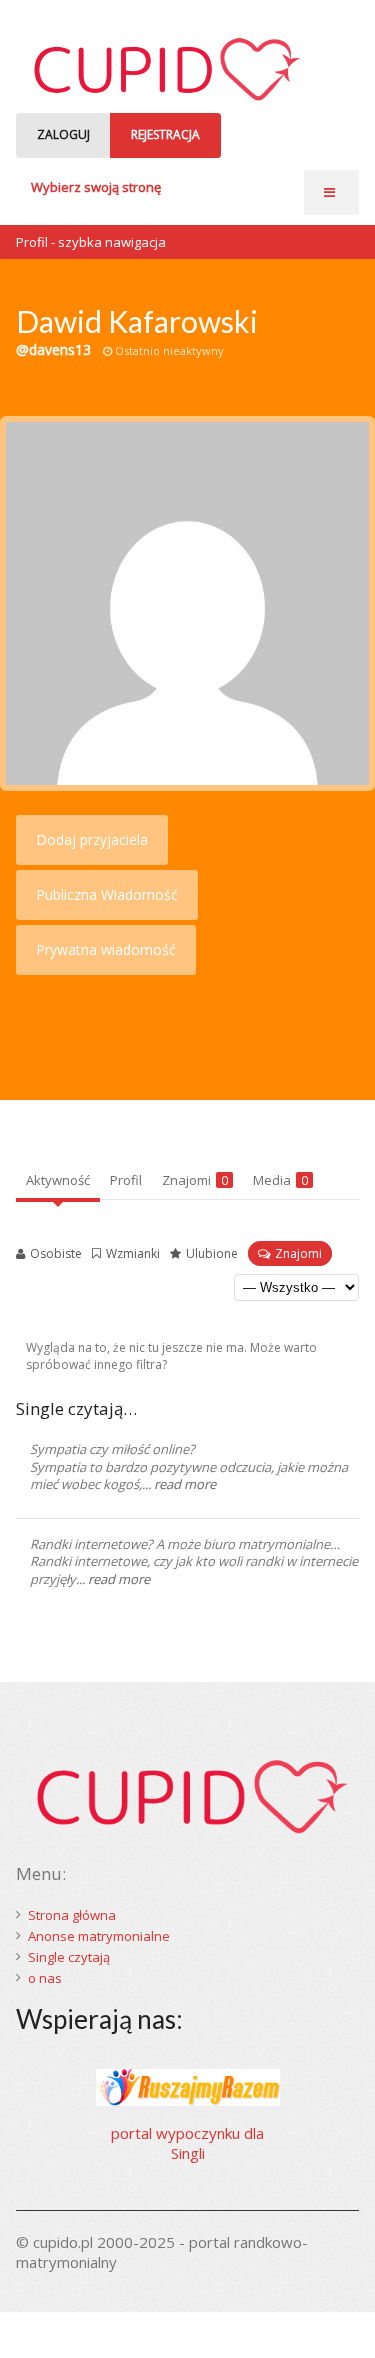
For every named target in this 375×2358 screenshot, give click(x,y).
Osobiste (56, 1253)
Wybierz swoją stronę (96, 187)
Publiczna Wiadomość (107, 894)
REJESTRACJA (165, 134)
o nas (45, 1978)
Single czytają (69, 1957)
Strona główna (72, 1915)
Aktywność (58, 1180)
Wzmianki (133, 1253)
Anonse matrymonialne (99, 1936)
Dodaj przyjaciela (92, 839)
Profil (126, 1180)
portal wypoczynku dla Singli (187, 2143)
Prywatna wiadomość (106, 949)
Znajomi (195, 1180)
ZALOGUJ (63, 134)
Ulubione (212, 1253)
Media (280, 1180)
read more (185, 1484)
